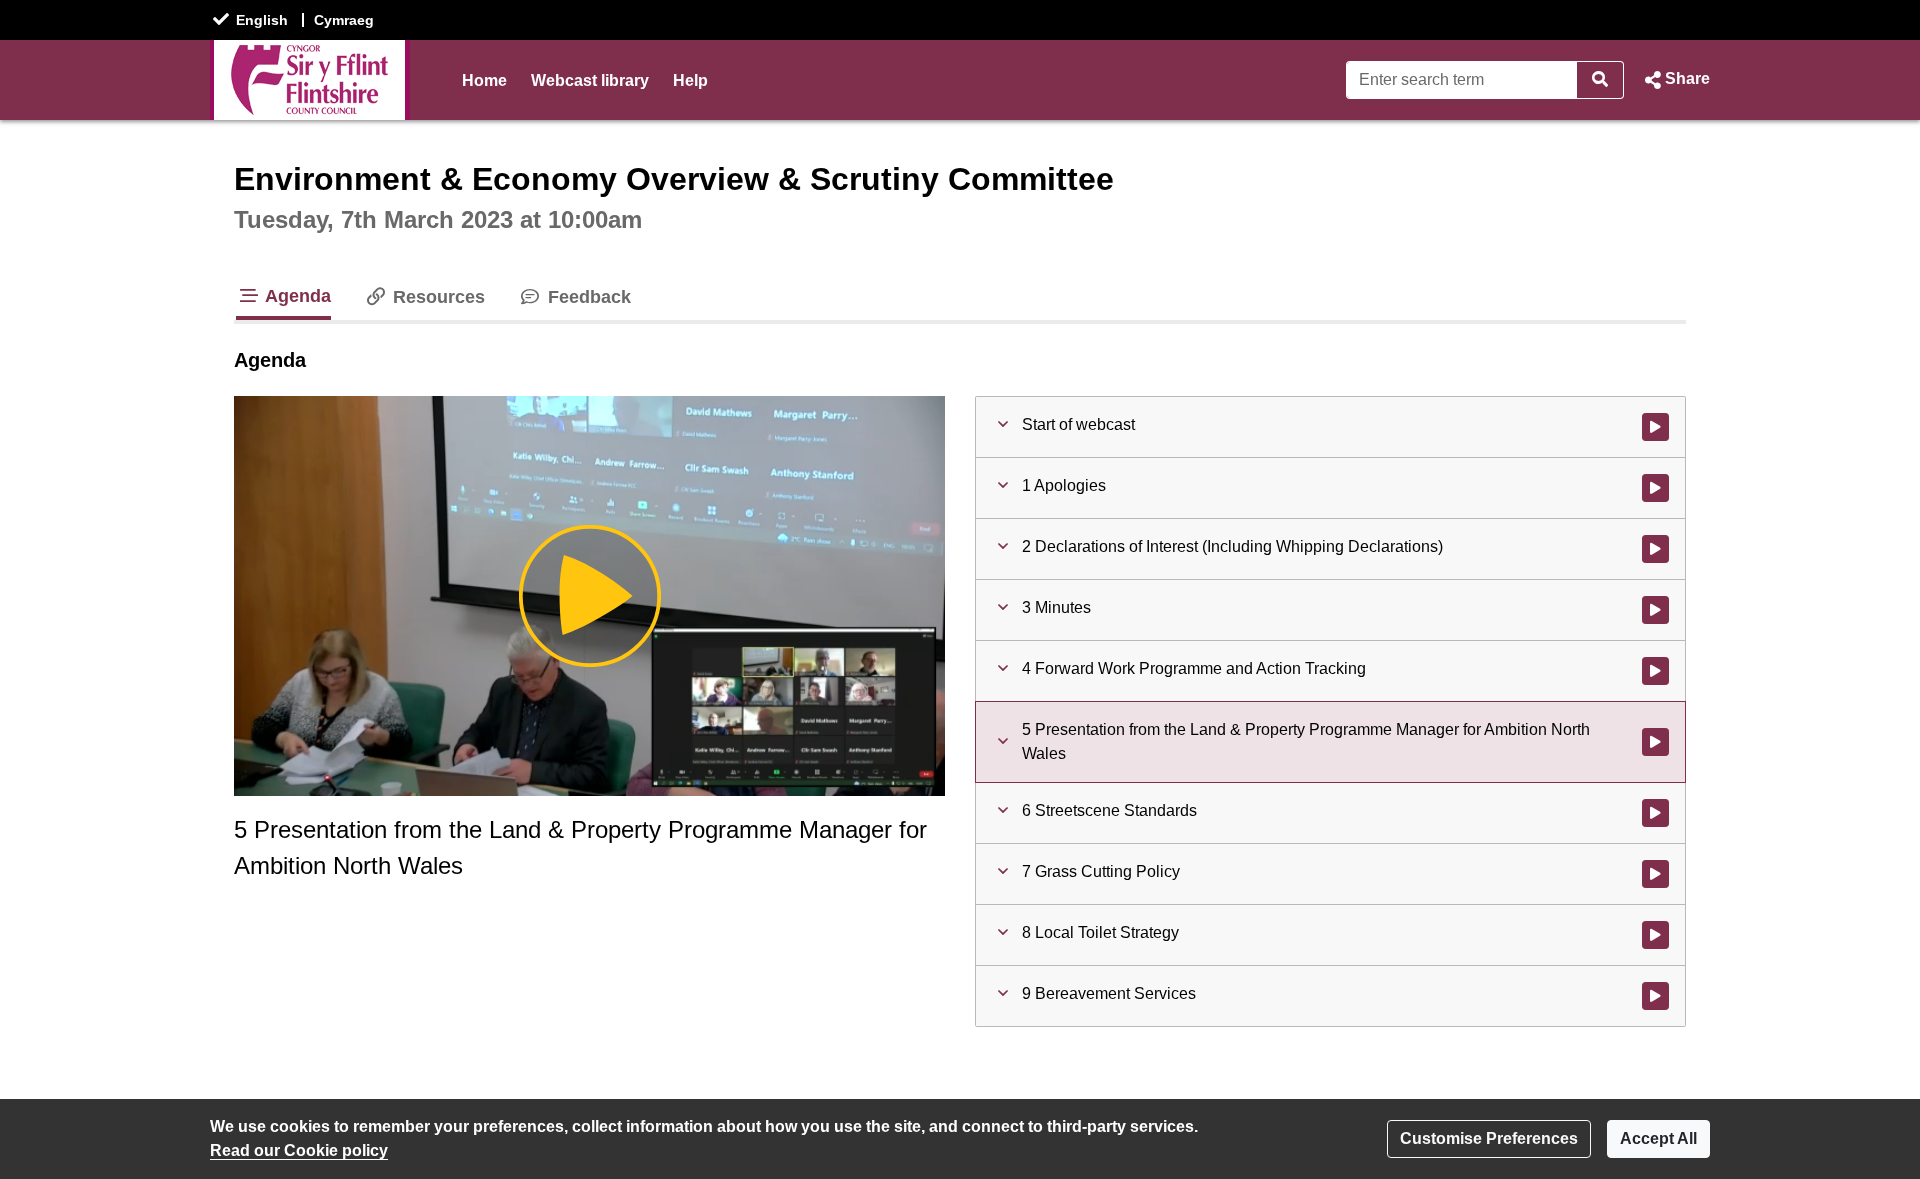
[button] (1675, 80)
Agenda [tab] (296, 296)
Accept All (1658, 1138)
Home (484, 80)
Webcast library (590, 80)
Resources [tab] (436, 297)
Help (690, 80)
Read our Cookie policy (299, 1150)
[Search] (1600, 80)
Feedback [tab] (586, 297)
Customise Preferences (1489, 1138)
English (262, 20)
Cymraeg (344, 20)
